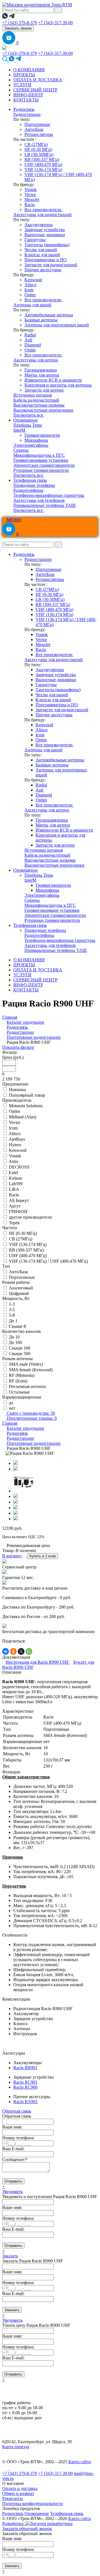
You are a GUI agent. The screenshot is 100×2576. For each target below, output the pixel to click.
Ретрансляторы (39, 134)
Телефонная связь (30, 480)
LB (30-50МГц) (39, 154)
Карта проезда (16, 2447)
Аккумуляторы (39, 225)
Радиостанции (27, 114)
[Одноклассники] (13, 1651)
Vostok (31, 190)
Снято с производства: (30, 1413)
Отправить (13, 2181)
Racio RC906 (25, 2087)
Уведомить (12, 2192)
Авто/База (34, 129)
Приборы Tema (28, 425)
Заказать (10, 2256)
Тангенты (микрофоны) (47, 245)
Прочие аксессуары (43, 270)
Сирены (21, 450)
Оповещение (26, 420)
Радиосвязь (24, 109)
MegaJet (32, 200)
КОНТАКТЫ (26, 100)
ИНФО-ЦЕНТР (28, 95)
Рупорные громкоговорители (41, 470)
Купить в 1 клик (43, 1556)
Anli (28, 340)
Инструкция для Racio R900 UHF (38, 1662)
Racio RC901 (25, 2082)
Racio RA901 (26, 2102)
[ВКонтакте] (6, 1651)
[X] (21, 1651)
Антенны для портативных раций (57, 325)
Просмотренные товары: (31, 1418)
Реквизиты (12, 2498)
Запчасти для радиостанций (51, 265)
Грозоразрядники (41, 370)
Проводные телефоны (34, 485)
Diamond (33, 345)
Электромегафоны (31, 445)
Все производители (43, 210)
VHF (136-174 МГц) (43, 169)
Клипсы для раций (42, 255)
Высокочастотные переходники (43, 410)
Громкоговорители (42, 435)
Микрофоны (36, 440)
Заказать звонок (18, 28)
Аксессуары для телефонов (39, 500)
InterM (19, 430)
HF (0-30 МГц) (38, 149)
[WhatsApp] (29, 1651)
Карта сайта (80, 2462)
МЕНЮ (13, 520)
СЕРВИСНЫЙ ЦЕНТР (35, 90)
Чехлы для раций (41, 250)
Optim (30, 295)
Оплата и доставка (20, 2488)
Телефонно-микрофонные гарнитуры (49, 495)
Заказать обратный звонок (27, 2529)
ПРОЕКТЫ (24, 75)
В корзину (12, 1556)
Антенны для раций (32, 305)
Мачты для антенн (42, 375)
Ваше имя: (12, 2127)
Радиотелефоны (28, 490)
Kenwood (33, 280)
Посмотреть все (29, 415)
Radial (30, 335)
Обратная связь (17, 2111)
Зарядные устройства (45, 230)
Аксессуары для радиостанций (42, 215)
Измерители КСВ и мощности (53, 380)
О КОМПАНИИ (29, 70)
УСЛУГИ (22, 85)
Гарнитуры (35, 240)
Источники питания (32, 395)
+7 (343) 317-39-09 (55, 23)
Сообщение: (15, 2160)
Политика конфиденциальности (33, 2503)
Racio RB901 (25, 2068)
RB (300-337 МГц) (42, 159)
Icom (29, 290)
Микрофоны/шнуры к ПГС (39, 455)
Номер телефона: (18, 2138)
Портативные (37, 124)
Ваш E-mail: (13, 2149)
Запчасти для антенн (44, 390)
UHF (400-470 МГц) (43, 164)
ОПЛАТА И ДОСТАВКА (38, 80)
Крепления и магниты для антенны (58, 385)
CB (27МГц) (36, 144)
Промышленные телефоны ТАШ (44, 505)
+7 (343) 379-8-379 (20, 23)
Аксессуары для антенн (36, 360)
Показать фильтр (18, 1047)
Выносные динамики (45, 235)
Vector (30, 195)
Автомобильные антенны (49, 315)
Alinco (30, 285)
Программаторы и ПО (46, 260)
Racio (30, 205)
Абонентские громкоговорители (44, 465)
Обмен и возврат (18, 2493)
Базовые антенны (41, 320)
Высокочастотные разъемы (39, 405)
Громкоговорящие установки (41, 460)
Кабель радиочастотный (36, 400)
